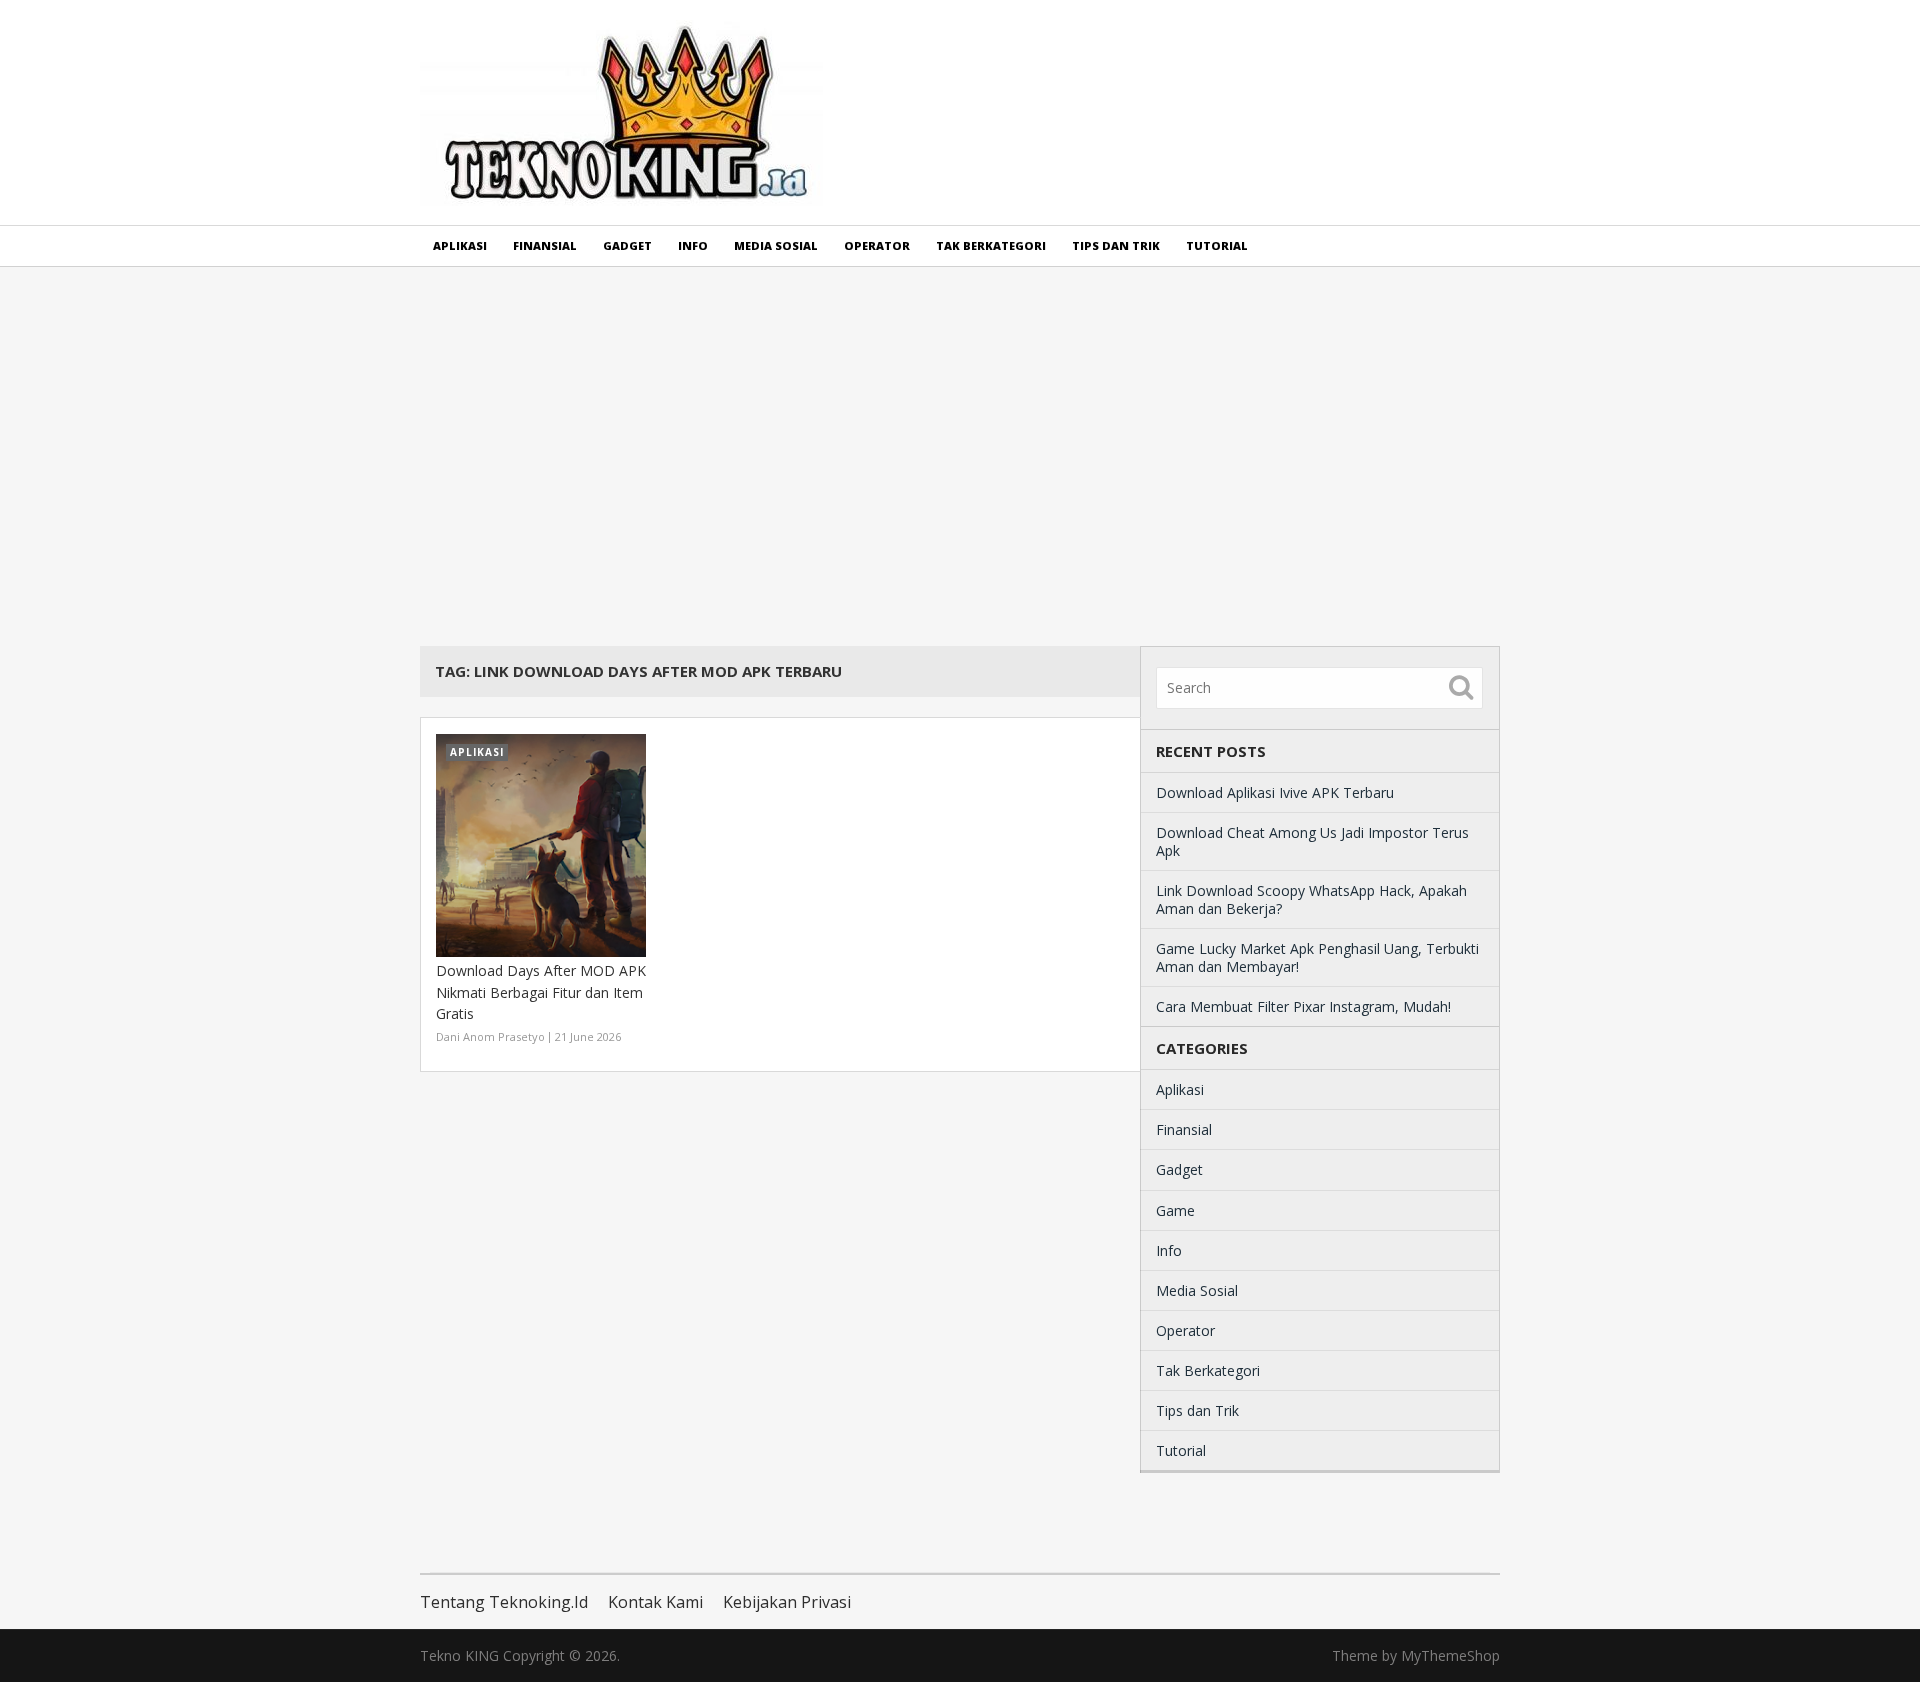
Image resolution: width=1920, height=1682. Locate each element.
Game (1175, 1210)
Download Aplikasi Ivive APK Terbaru (1275, 792)
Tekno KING (459, 1655)
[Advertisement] (960, 456)
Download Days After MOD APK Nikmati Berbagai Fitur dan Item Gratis (541, 992)
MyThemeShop (1450, 1655)
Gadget (627, 245)
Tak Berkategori (991, 245)
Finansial (545, 245)
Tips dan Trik (1116, 245)
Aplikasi (460, 245)
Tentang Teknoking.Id (504, 1602)
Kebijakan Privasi (787, 1602)
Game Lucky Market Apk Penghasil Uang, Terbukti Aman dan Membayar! (1317, 957)
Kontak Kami (655, 1602)
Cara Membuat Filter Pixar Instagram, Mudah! (1303, 1006)
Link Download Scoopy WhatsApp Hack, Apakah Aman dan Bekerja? (1311, 899)
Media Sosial (776, 245)
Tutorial (1217, 245)
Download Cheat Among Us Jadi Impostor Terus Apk (1312, 841)
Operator (877, 245)
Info (693, 245)
